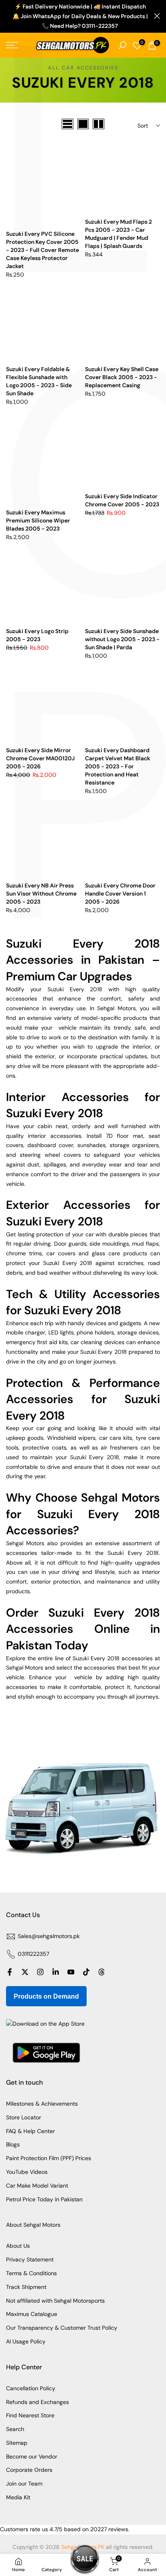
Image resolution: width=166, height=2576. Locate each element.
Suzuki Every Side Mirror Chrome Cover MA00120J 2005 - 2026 (40, 758)
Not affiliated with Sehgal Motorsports (55, 2301)
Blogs (13, 2144)
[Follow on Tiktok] (86, 1972)
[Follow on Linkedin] (56, 1972)
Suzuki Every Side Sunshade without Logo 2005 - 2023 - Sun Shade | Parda (122, 639)
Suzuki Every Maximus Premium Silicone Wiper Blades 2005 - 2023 (38, 520)
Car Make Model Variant (37, 2186)
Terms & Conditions (31, 2273)
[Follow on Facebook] (10, 1972)
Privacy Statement (30, 2259)
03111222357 (33, 1954)
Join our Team (24, 2484)
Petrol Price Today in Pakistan (44, 2199)
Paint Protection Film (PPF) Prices (49, 2158)
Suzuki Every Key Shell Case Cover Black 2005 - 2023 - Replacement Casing (122, 377)
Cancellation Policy (31, 2388)
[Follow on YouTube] (71, 1972)
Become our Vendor (32, 2456)
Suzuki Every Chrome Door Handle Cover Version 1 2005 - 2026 (120, 894)
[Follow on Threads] (102, 1972)
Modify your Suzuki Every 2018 (57, 989)
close (157, 16)
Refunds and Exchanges (37, 2402)
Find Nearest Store (30, 2415)
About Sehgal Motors (33, 2225)
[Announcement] (80, 16)
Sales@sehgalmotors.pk (49, 1936)
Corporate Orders (29, 2470)
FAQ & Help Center (30, 2131)
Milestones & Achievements (42, 2104)
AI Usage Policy (26, 2341)
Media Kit (18, 2497)
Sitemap (17, 2443)
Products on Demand (46, 1996)
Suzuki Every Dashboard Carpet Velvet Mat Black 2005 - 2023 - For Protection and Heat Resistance (118, 766)
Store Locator (24, 2117)
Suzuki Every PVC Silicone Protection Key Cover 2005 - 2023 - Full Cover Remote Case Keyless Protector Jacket (43, 250)
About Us (18, 2246)
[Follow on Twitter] (25, 1972)
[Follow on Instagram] (40, 1972)
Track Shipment (26, 2287)
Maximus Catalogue (32, 2314)
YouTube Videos (27, 2172)
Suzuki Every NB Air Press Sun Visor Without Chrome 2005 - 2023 (41, 894)
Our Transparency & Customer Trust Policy (62, 2328)
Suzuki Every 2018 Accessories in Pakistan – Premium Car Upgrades (83, 960)
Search (15, 2429)
